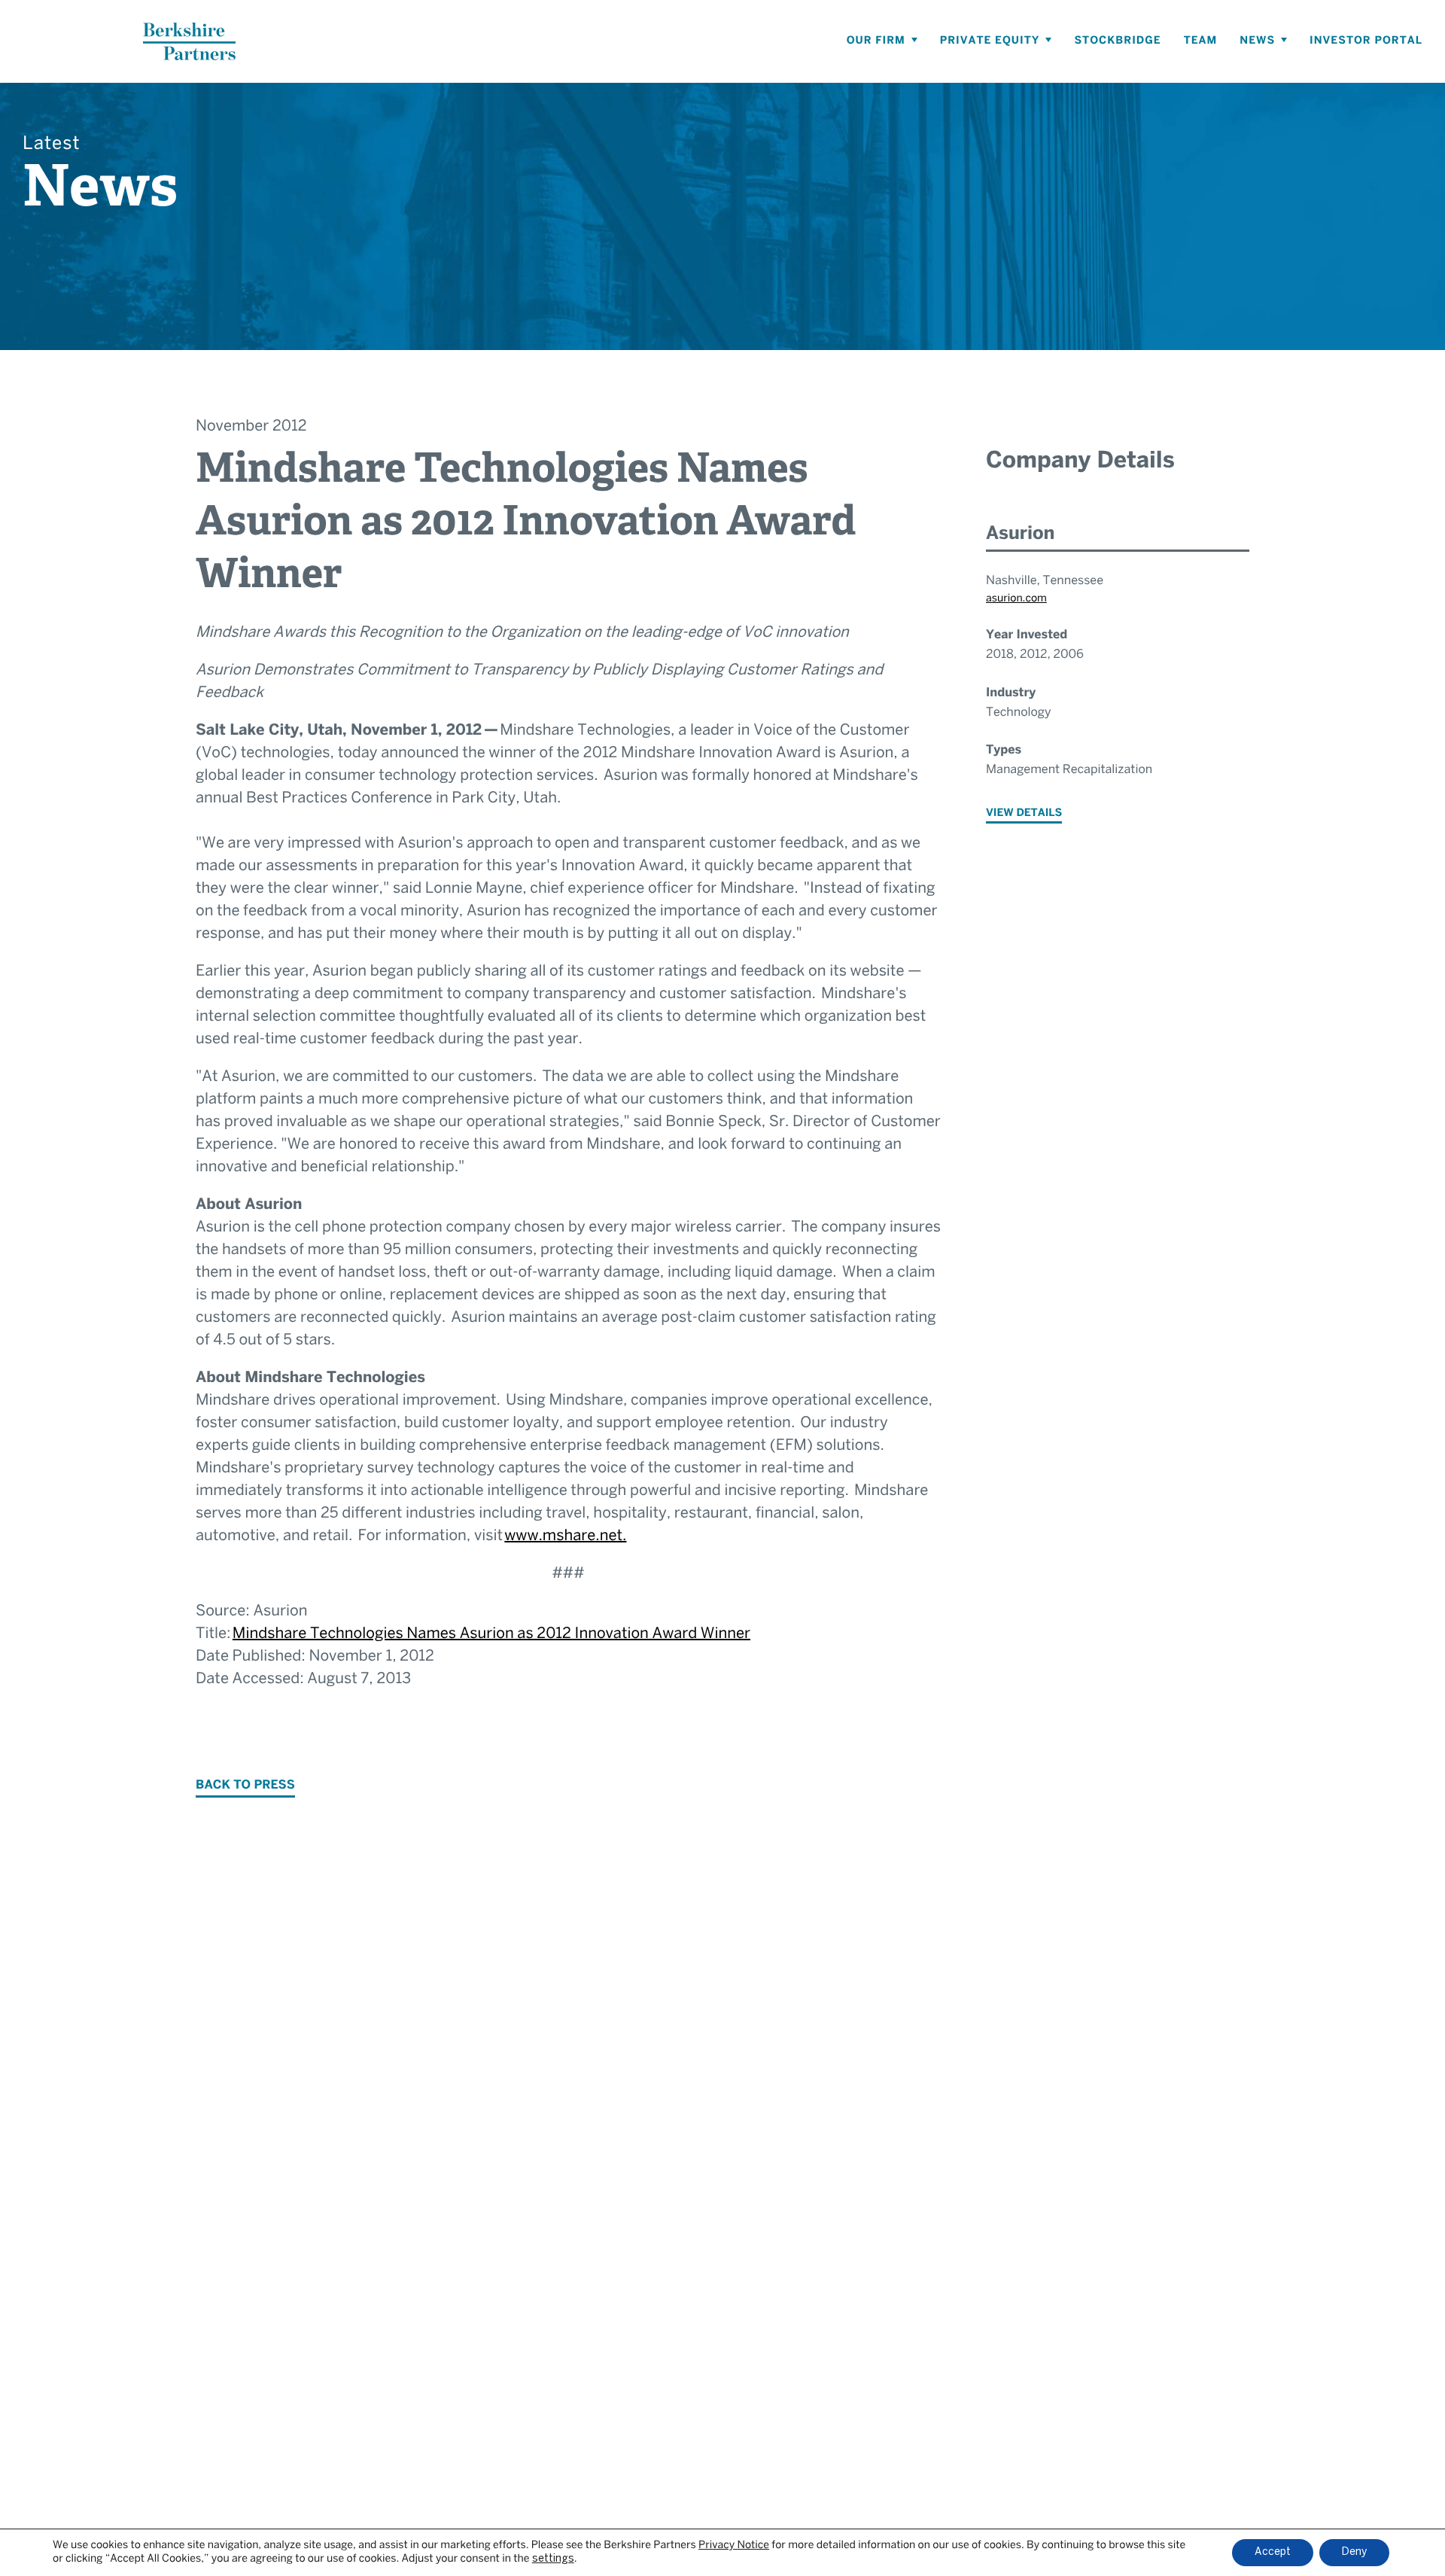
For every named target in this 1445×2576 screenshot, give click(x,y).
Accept (1273, 2552)
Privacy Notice (734, 2546)
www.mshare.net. (565, 1537)
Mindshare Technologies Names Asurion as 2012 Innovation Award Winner (491, 1635)
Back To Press (245, 1786)
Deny (1354, 2552)
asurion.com (1016, 599)
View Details (1024, 813)
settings (553, 2559)
